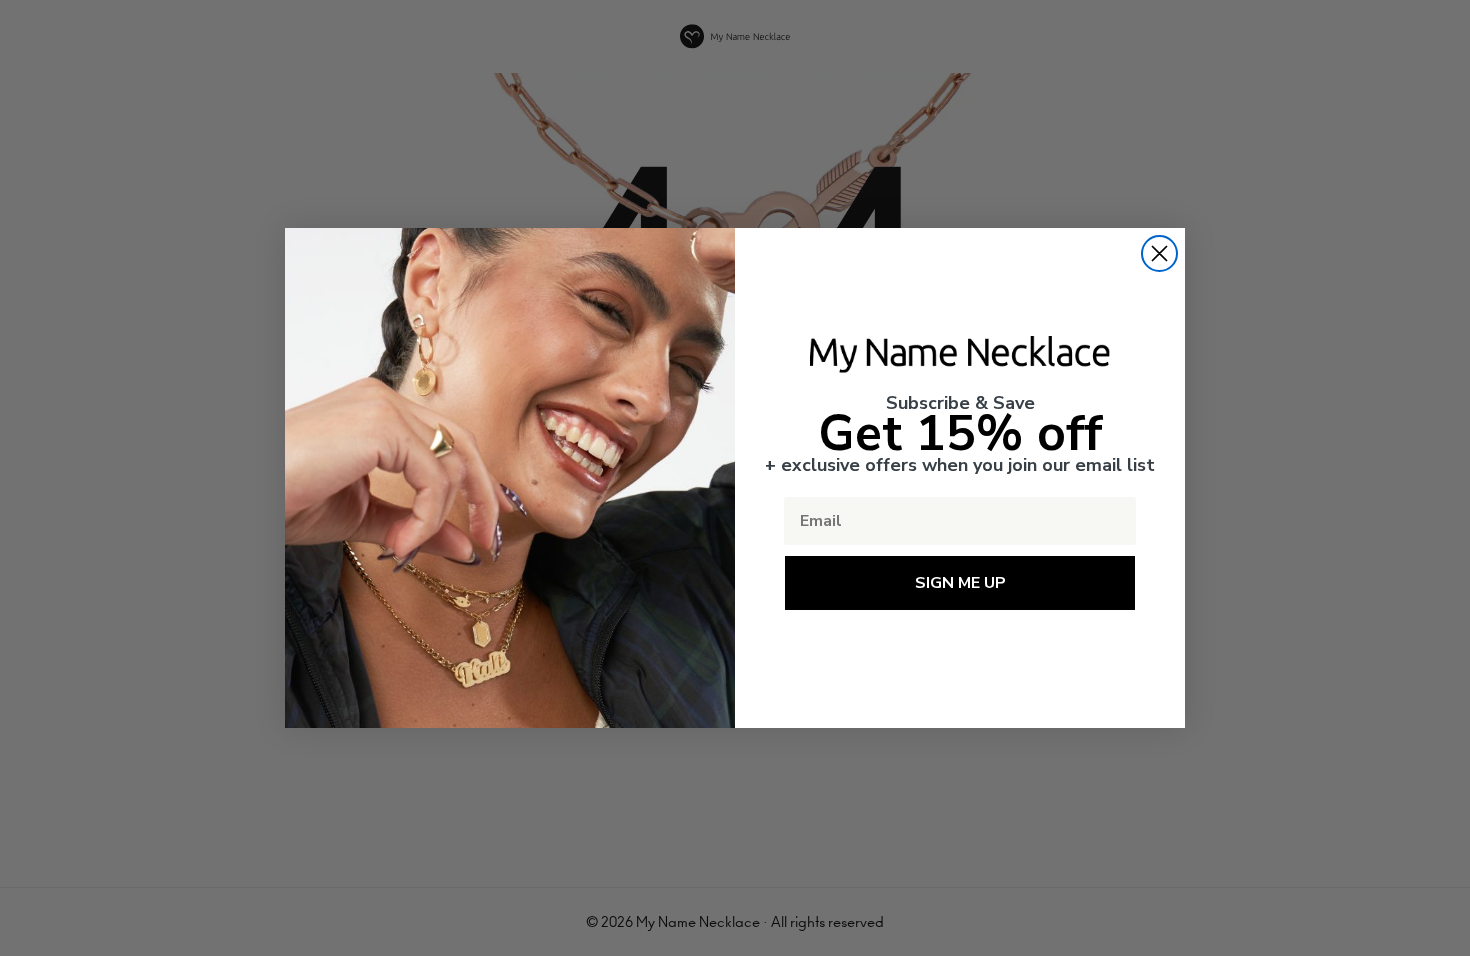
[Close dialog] (1159, 253)
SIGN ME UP (960, 583)
